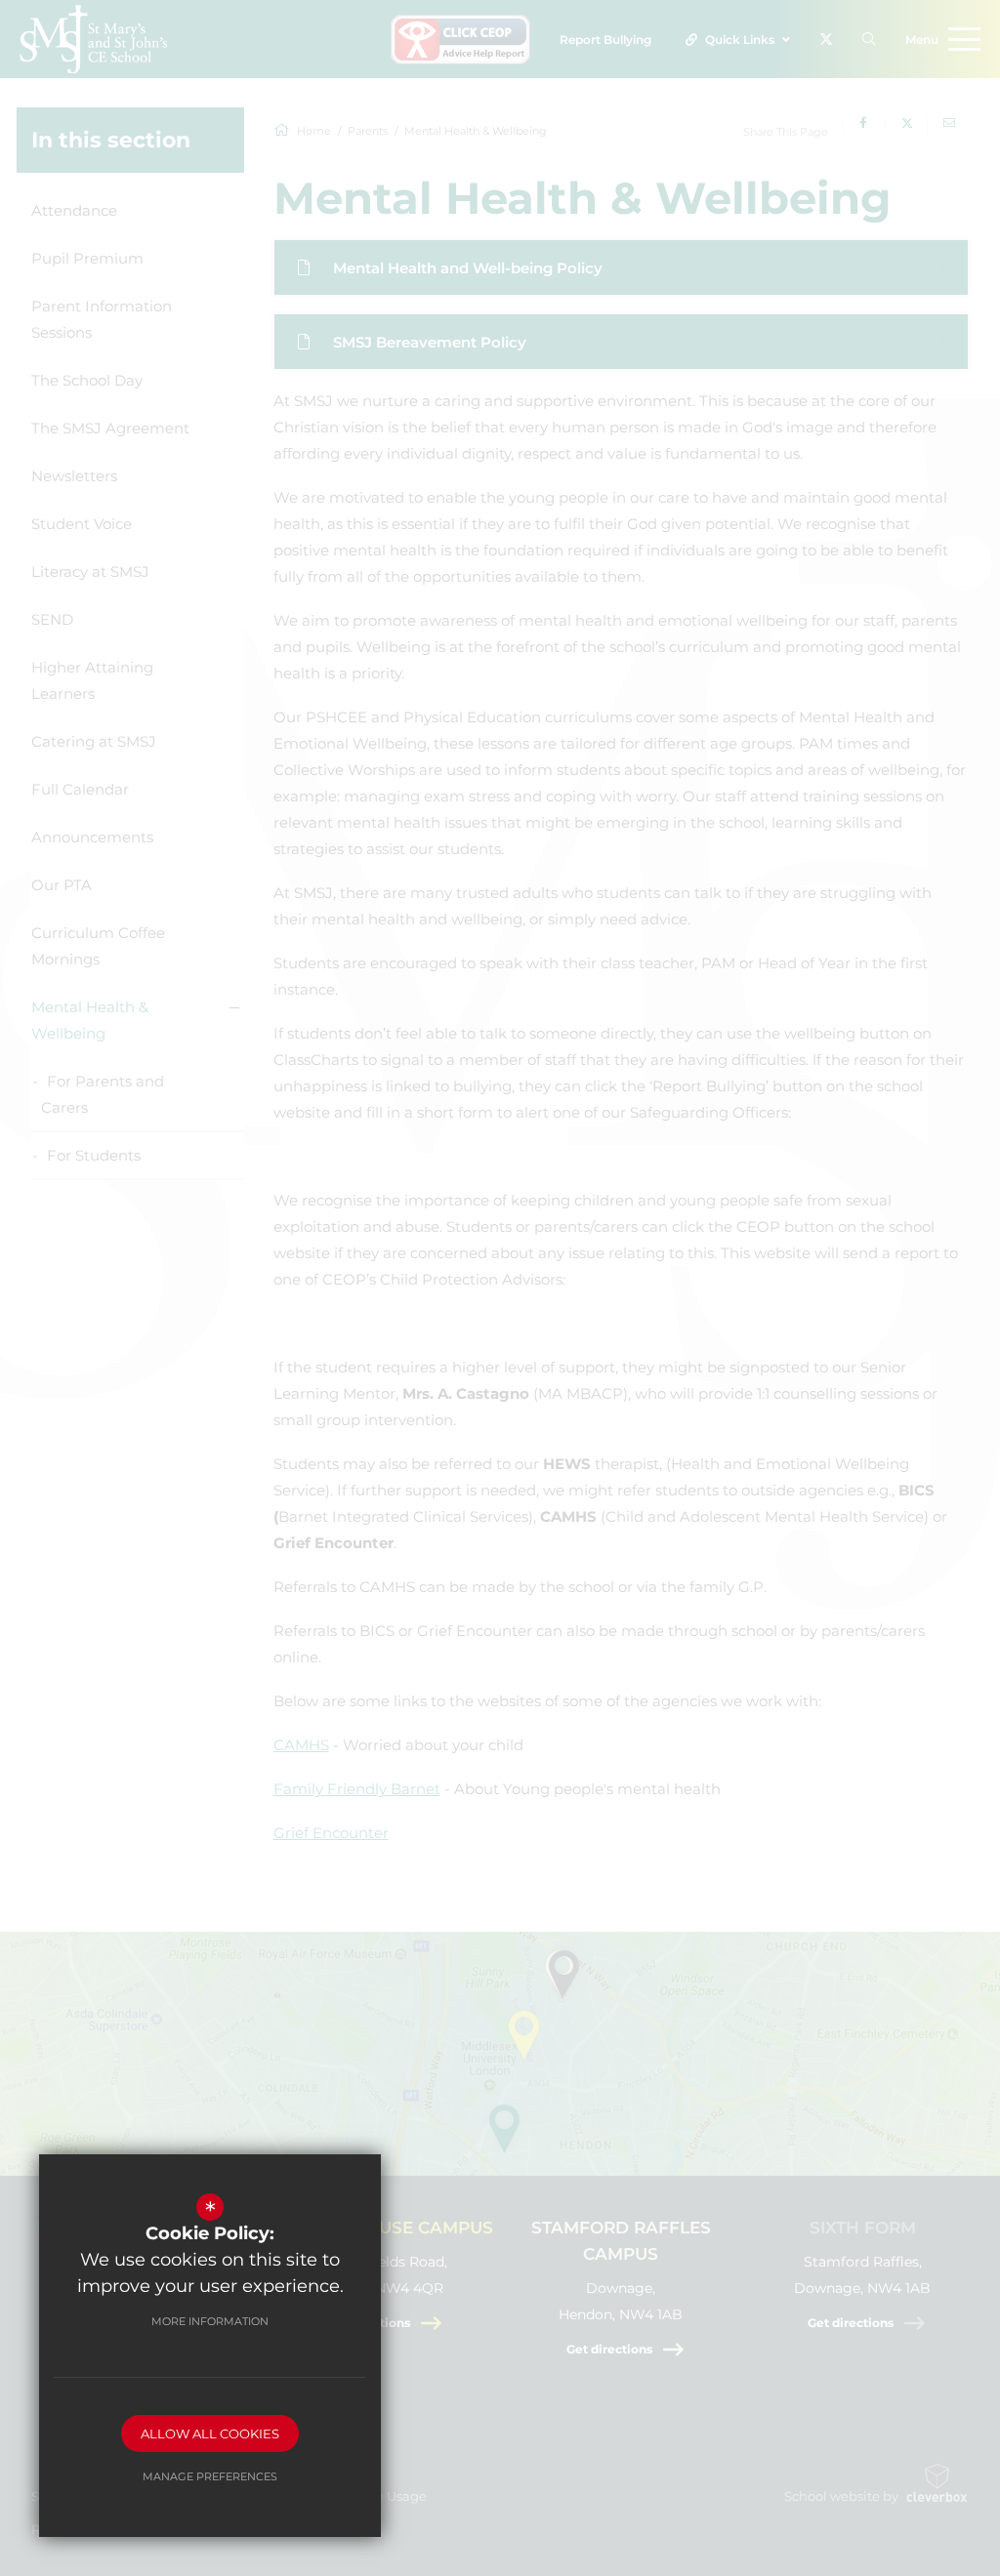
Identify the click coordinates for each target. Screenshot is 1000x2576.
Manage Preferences (210, 2476)
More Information (210, 2321)
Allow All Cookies (210, 2433)
